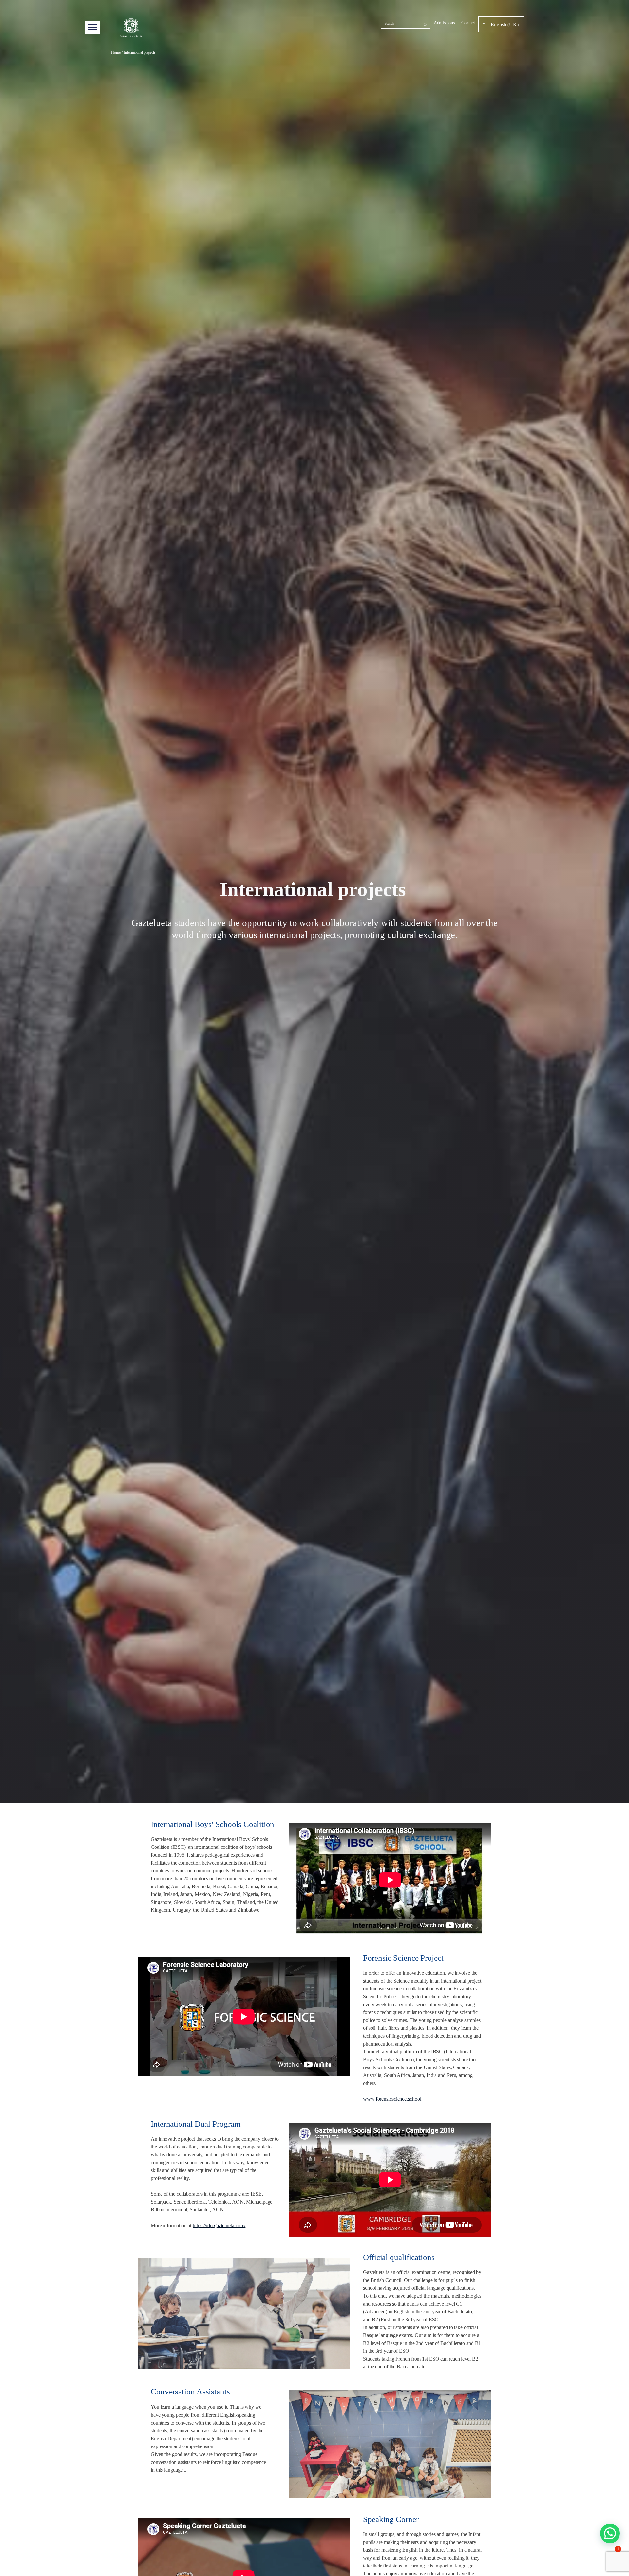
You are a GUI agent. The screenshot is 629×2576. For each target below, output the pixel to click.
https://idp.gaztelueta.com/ (219, 2225)
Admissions (444, 23)
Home (116, 52)
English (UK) (505, 24)
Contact (468, 23)
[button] (610, 2533)
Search (390, 23)
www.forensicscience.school (392, 2099)
